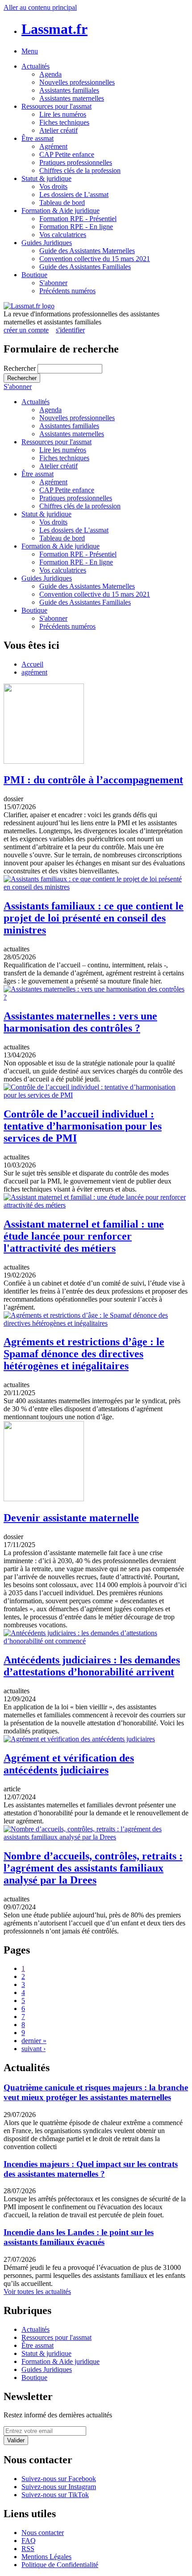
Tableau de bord (62, 203)
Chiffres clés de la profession (80, 170)
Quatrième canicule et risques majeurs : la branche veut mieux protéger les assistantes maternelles (96, 2092)
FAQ (29, 2541)
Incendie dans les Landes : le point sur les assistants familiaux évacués (79, 2237)
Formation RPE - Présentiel (78, 219)
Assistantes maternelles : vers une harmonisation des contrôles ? (80, 1022)
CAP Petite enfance (67, 154)
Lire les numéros (63, 114)
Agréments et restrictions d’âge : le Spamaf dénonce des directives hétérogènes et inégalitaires (84, 1354)
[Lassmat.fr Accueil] (29, 306)
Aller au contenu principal (40, 7)
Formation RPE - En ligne (76, 227)
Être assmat (38, 138)
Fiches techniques (64, 122)
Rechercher (21, 368)
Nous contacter (43, 2533)
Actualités (35, 66)
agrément (34, 672)
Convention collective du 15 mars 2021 (95, 259)
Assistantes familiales (69, 90)
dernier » (34, 2041)
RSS (28, 2549)
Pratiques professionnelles (76, 162)
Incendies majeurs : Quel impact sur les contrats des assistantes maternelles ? (91, 2169)
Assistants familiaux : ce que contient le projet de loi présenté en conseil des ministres (94, 918)
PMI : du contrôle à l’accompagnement (93, 780)
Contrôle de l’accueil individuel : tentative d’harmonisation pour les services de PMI (83, 1126)
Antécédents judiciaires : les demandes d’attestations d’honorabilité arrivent (92, 1666)
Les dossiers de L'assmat (74, 195)
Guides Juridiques (47, 243)
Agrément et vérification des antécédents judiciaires (69, 1764)
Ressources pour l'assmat (56, 106)
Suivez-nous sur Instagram (59, 2487)
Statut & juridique (46, 178)
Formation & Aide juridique (61, 211)
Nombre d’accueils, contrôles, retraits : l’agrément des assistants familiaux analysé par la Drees (93, 1868)
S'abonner (53, 283)
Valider (16, 2440)
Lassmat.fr (54, 29)
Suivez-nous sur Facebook (59, 2479)
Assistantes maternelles (72, 98)
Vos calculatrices (63, 235)
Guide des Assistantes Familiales (85, 267)
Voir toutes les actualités (37, 2291)
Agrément (53, 146)
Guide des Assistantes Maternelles (87, 251)
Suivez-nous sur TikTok (55, 2495)
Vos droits (53, 186)
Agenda (50, 74)
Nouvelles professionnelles (77, 82)
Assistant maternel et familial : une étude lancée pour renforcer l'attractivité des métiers (84, 1236)
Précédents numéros (67, 291)
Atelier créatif (58, 130)
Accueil (32, 664)
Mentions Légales (46, 2557)
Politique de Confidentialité (60, 2565)
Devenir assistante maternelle (71, 1518)
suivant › (33, 2049)
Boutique (34, 275)
